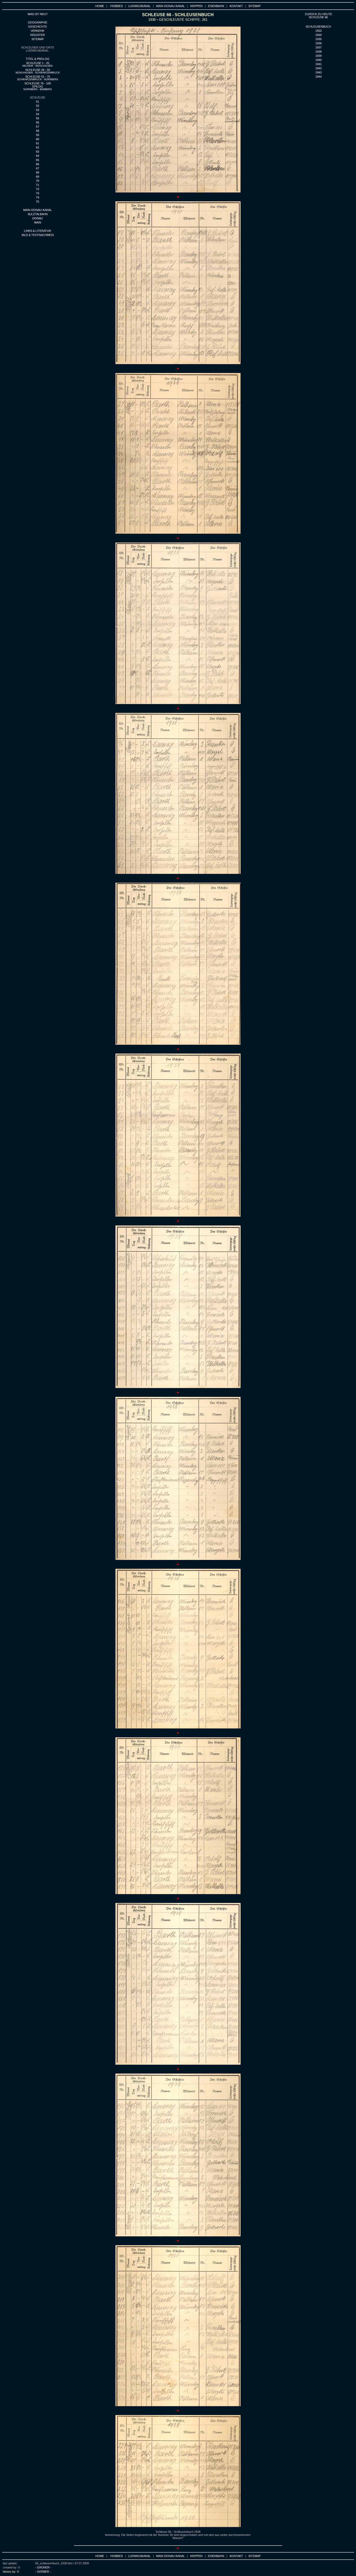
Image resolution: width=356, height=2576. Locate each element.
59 (38, 135)
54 (38, 114)
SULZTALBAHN (38, 214)
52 (38, 106)
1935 (318, 39)
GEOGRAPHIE (38, 22)
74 (38, 197)
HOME (100, 6)
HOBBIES (116, 6)
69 (38, 177)
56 (38, 122)
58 (38, 131)
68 (38, 172)
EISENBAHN (216, 6)
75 (38, 202)
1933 (318, 31)
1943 (318, 72)
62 (38, 147)
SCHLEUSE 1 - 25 (38, 64)
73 (38, 193)
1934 (318, 35)
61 (38, 143)
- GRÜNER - (43, 2567)
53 (38, 110)
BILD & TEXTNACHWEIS (38, 235)
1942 (318, 68)
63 (38, 152)
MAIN (38, 222)
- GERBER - (43, 2572)
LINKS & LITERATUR (38, 231)
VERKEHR (38, 31)
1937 (318, 47)
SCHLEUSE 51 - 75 (38, 78)
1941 (318, 64)
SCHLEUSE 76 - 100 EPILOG (38, 86)
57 (38, 127)
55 (38, 118)
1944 (318, 77)
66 (38, 164)
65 (38, 160)
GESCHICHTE (38, 27)
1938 (318, 52)
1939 (318, 56)
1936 (318, 43)
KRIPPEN (196, 6)
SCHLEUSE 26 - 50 (38, 71)
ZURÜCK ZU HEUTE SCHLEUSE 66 (318, 16)
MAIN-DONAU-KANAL (170, 6)
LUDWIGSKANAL (139, 6)
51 (38, 102)
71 (38, 185)
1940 (318, 60)
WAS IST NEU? (38, 14)
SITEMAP (254, 6)
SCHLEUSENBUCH (318, 27)
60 (38, 139)
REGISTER (38, 35)
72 (38, 189)
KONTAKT (236, 6)
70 (38, 181)
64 (38, 156)
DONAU (38, 218)
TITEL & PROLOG (38, 59)
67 (38, 168)
